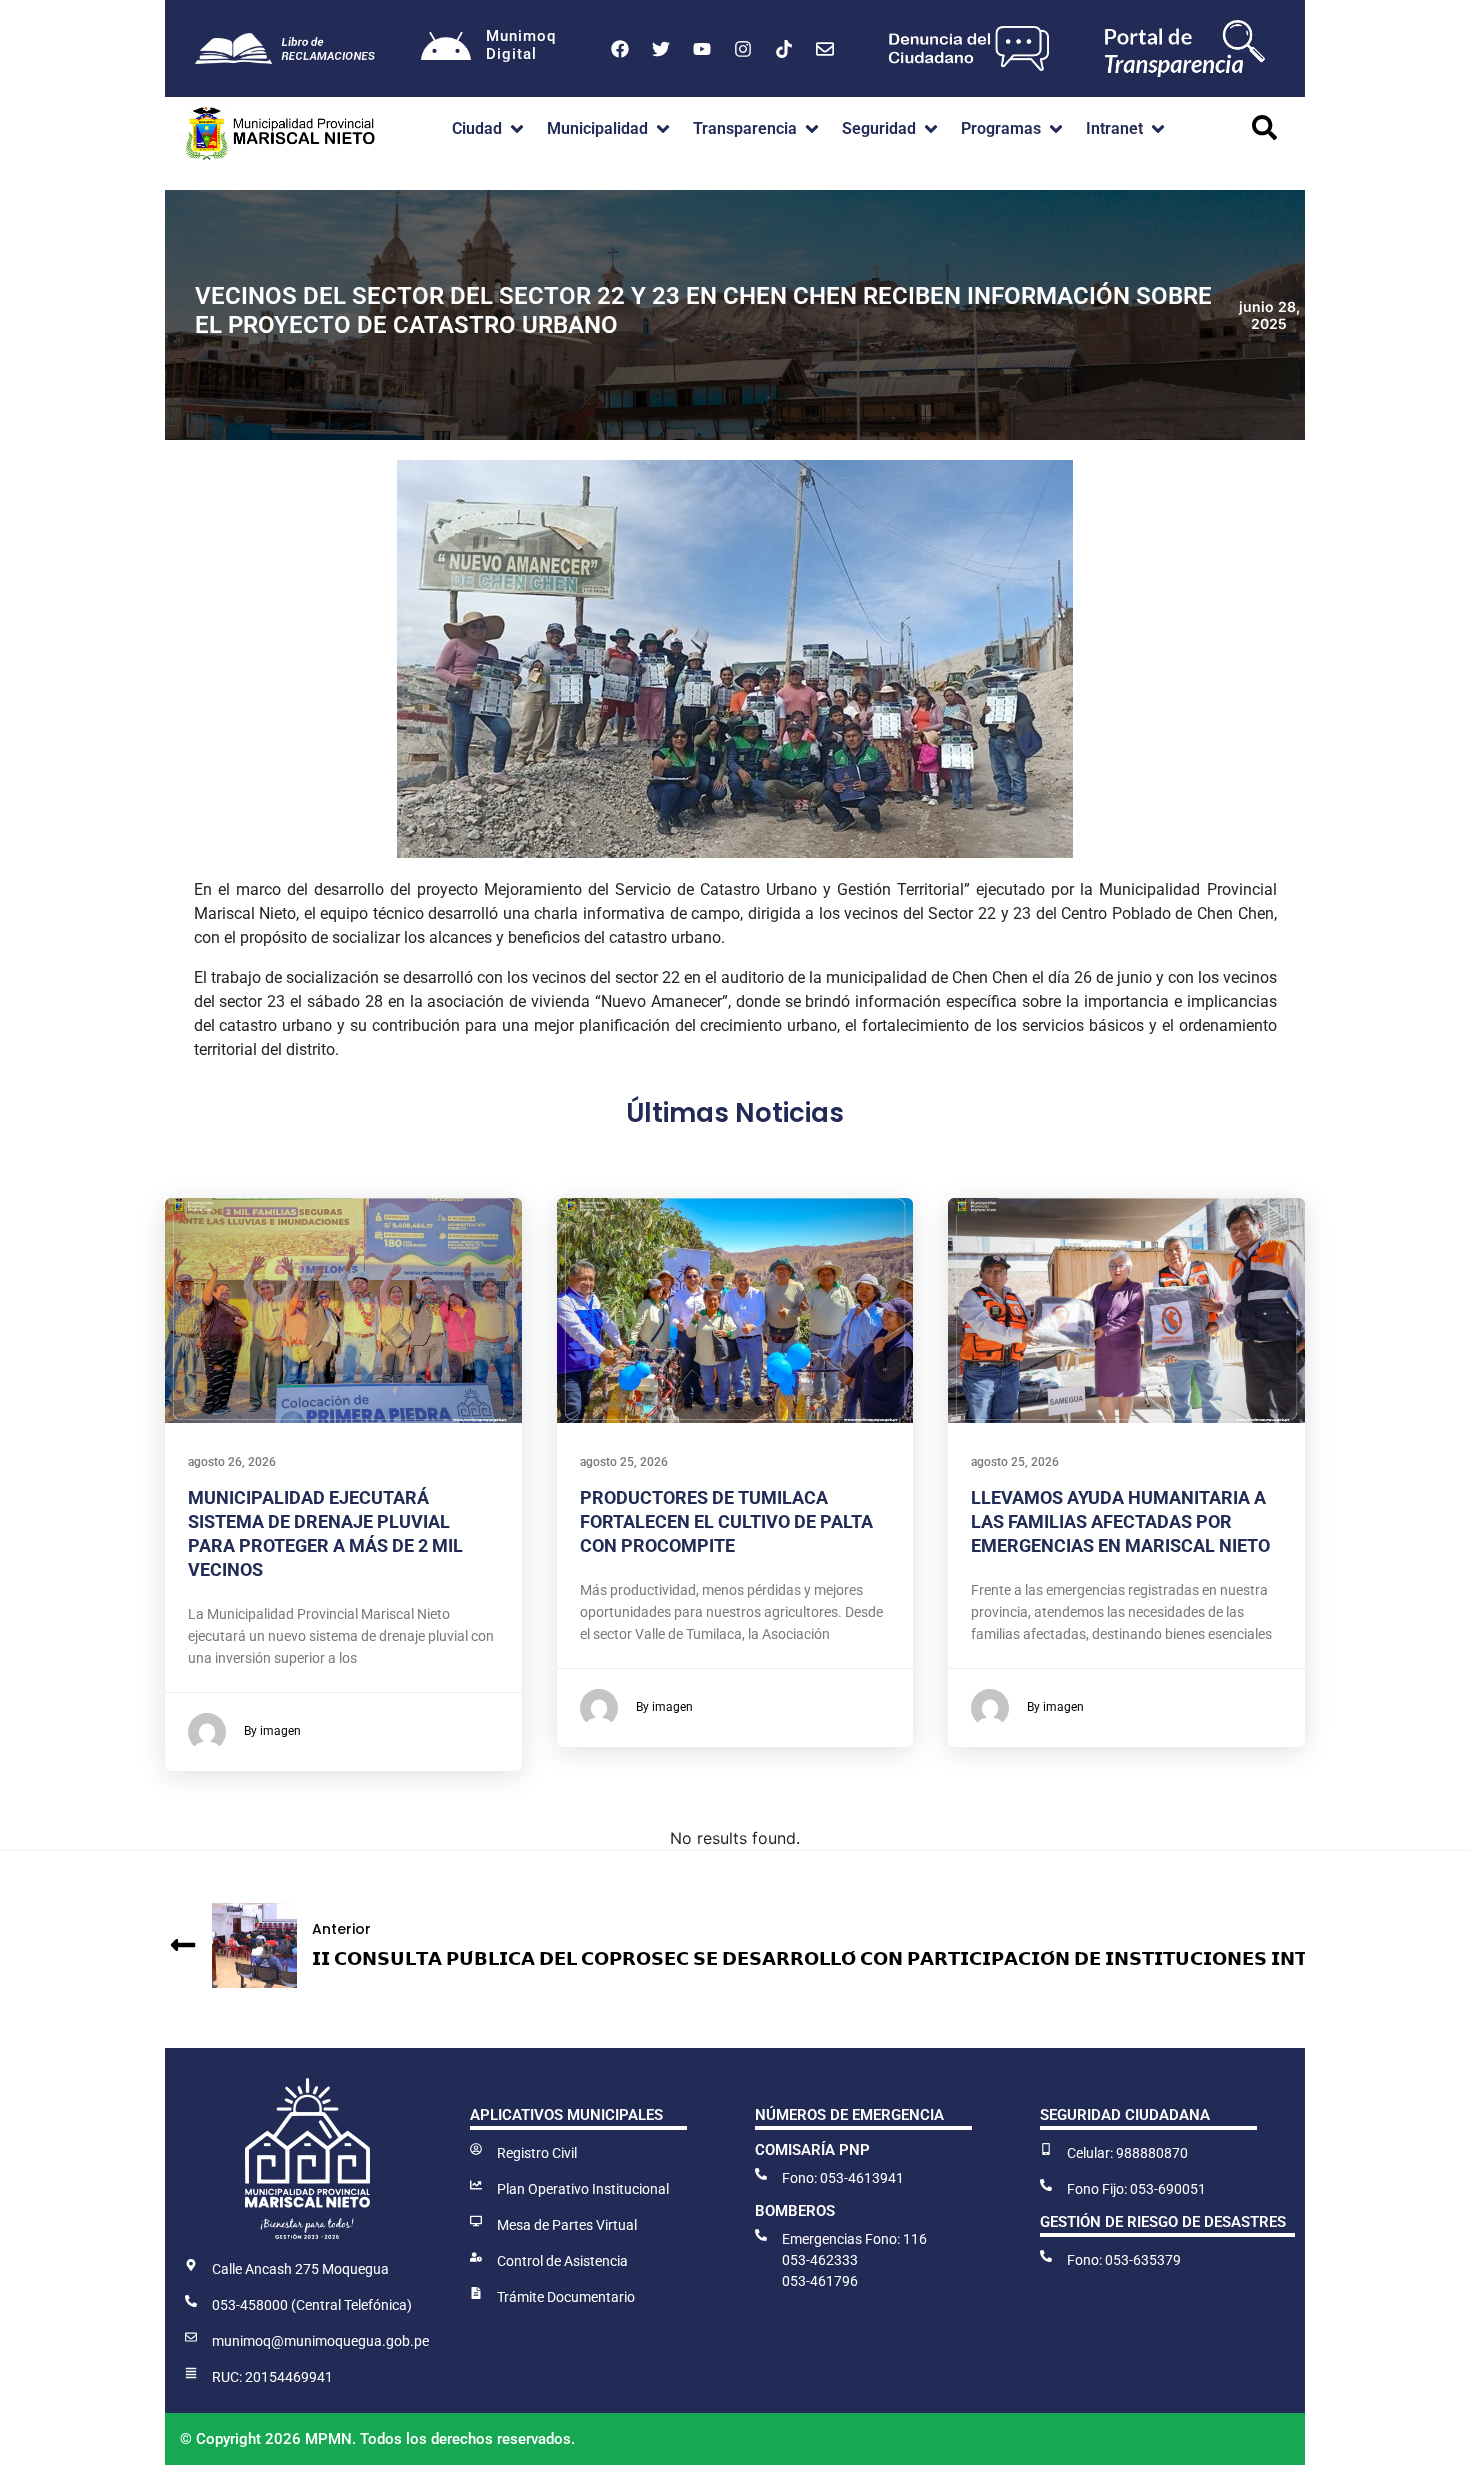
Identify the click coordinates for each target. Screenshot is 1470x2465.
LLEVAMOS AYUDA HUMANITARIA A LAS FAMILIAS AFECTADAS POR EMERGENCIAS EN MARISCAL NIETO (1120, 1521)
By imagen (272, 1731)
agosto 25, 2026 (624, 1462)
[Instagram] (743, 49)
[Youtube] (702, 49)
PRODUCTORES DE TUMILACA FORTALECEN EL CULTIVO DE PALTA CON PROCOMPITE (726, 1521)
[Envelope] (825, 49)
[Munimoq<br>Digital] (446, 49)
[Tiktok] (784, 49)
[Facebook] (620, 49)
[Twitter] (661, 49)
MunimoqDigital (521, 45)
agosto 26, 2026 (232, 1462)
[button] (489, 129)
